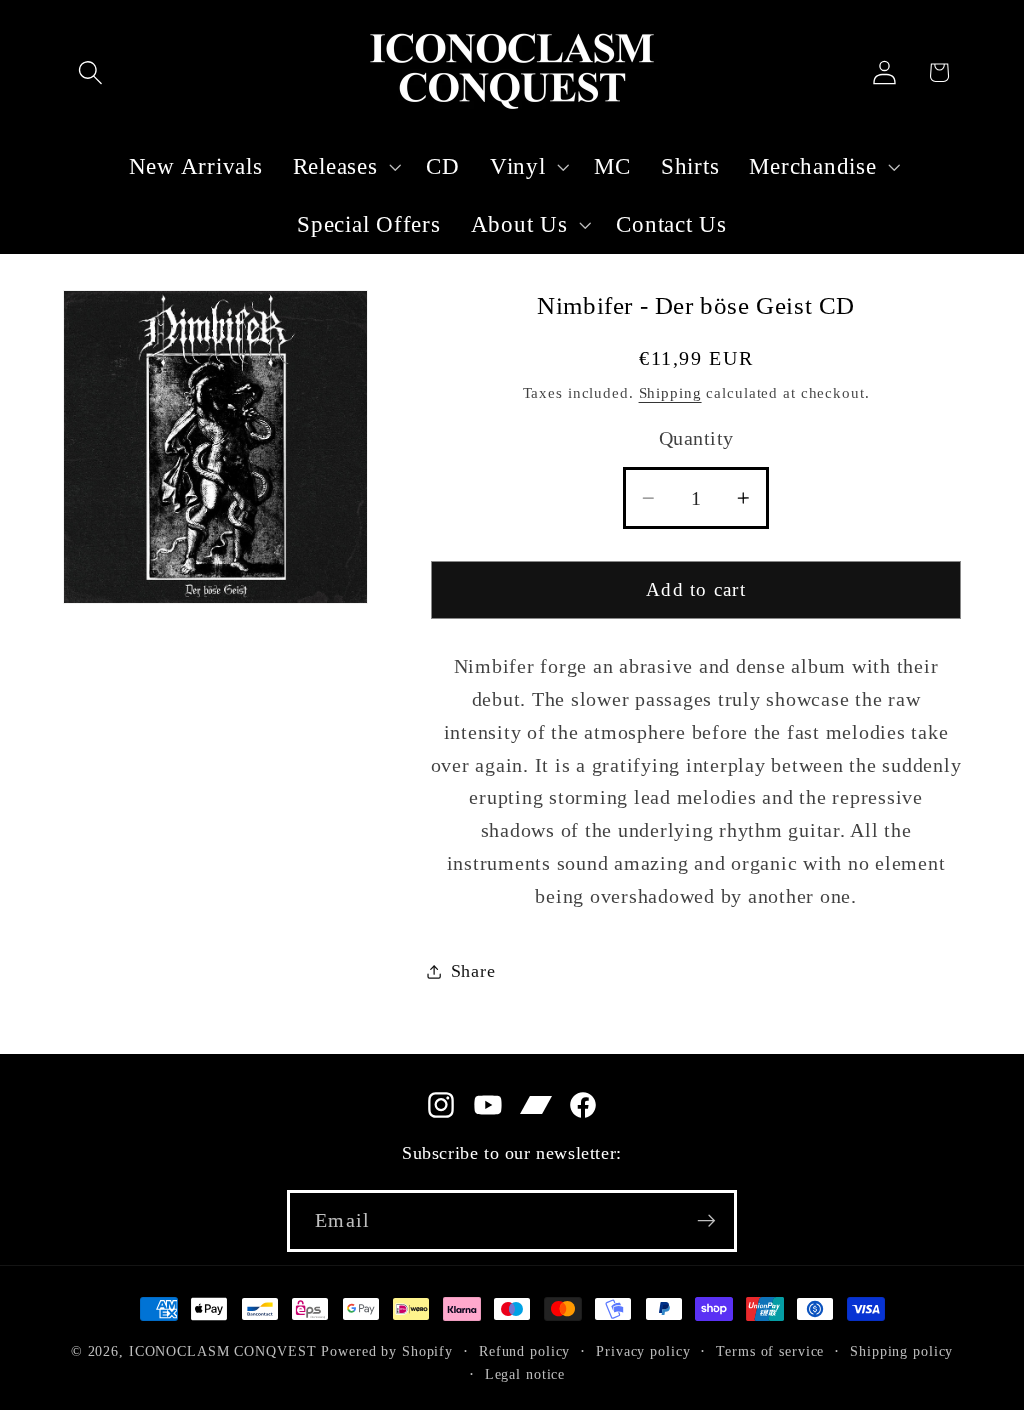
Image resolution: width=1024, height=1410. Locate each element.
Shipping (670, 393)
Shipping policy (901, 1351)
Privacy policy (643, 1351)
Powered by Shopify (387, 1351)
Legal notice (525, 1374)
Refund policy (524, 1351)
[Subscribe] (706, 1221)
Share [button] (473, 971)
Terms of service (770, 1351)
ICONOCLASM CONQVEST (223, 1351)
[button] (90, 72)
